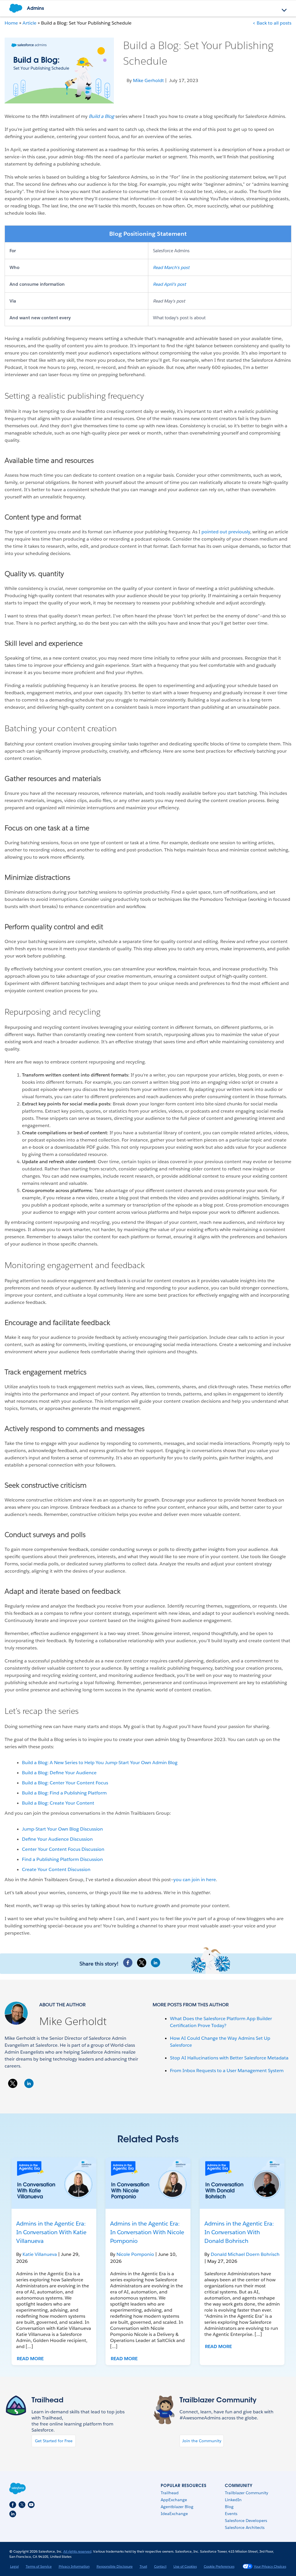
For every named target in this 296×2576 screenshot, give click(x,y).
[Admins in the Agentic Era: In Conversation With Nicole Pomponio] (148, 2183)
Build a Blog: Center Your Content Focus (65, 1783)
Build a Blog (101, 116)
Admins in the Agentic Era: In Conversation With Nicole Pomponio (147, 2232)
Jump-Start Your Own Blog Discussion (62, 1829)
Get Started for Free (54, 2441)
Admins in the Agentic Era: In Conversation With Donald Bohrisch (239, 2232)
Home (11, 23)
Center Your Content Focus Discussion (63, 1849)
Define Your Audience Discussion (57, 1839)
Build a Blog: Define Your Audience (59, 1773)
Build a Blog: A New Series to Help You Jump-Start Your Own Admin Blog (100, 1763)
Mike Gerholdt (73, 2021)
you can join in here (195, 1880)
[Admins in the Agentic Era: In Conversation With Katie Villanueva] (54, 2183)
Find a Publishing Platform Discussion (62, 1859)
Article (29, 23)
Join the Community (202, 2441)
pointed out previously (226, 532)
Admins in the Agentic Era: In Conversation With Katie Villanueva (51, 2232)
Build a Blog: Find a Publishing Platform (64, 1793)
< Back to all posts (272, 23)
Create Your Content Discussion (56, 1869)
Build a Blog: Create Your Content (58, 1803)
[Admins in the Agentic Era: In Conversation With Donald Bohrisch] (242, 2183)
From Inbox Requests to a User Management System (227, 2071)
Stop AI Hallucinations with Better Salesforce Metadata (229, 2058)
